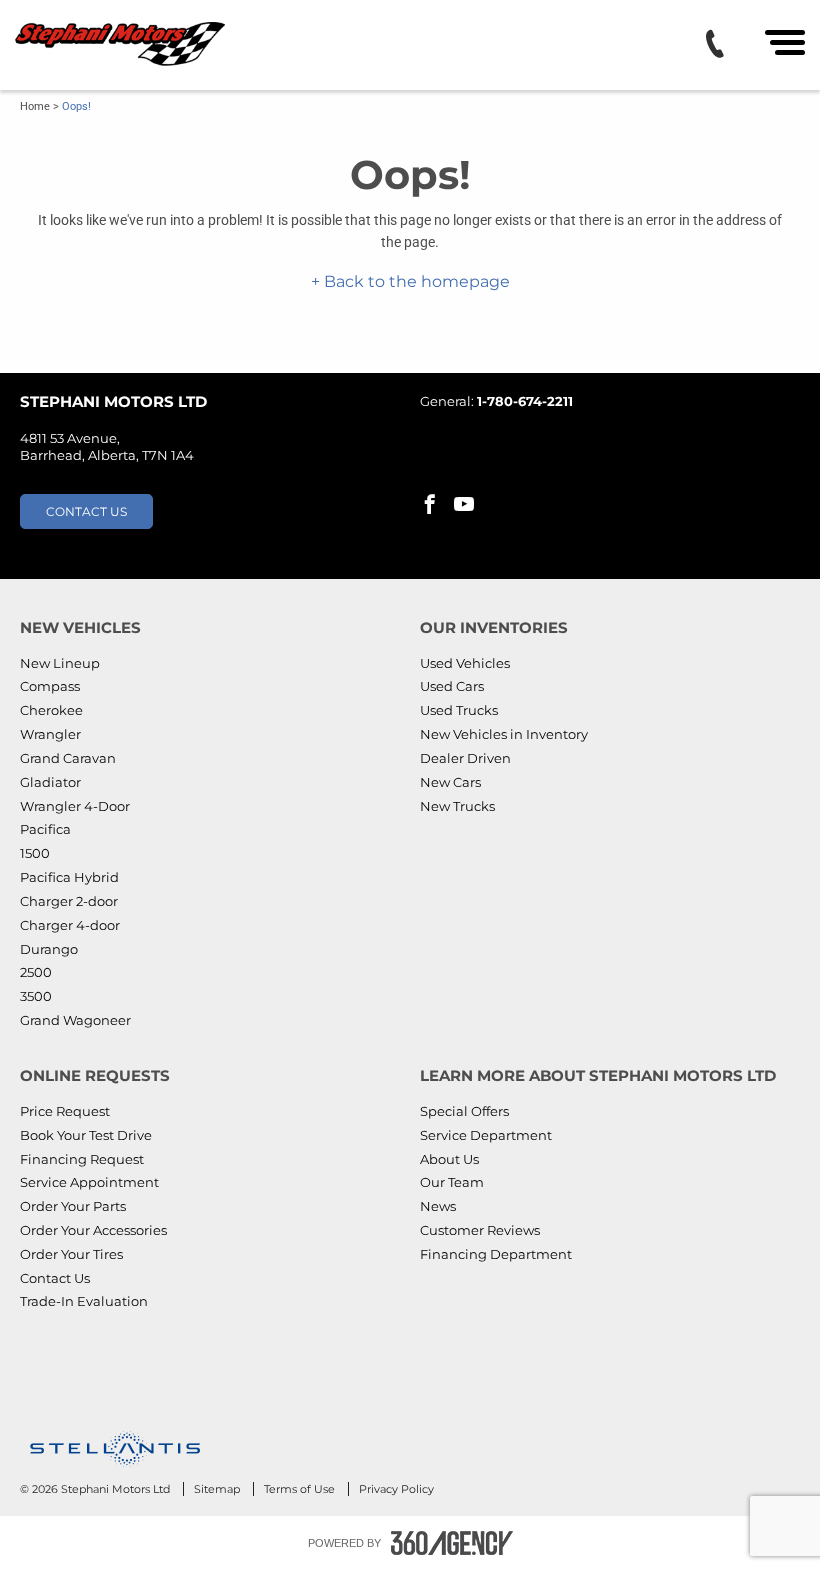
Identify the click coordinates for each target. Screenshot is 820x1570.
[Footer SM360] (452, 1543)
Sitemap (218, 1489)
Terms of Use (301, 1489)
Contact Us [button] (86, 511)
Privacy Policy (396, 1489)
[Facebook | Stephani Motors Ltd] (430, 506)
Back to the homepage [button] (415, 281)
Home (35, 106)
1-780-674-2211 (525, 401)
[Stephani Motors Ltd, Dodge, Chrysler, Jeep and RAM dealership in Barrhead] (122, 44)
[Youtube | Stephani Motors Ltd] (464, 506)
